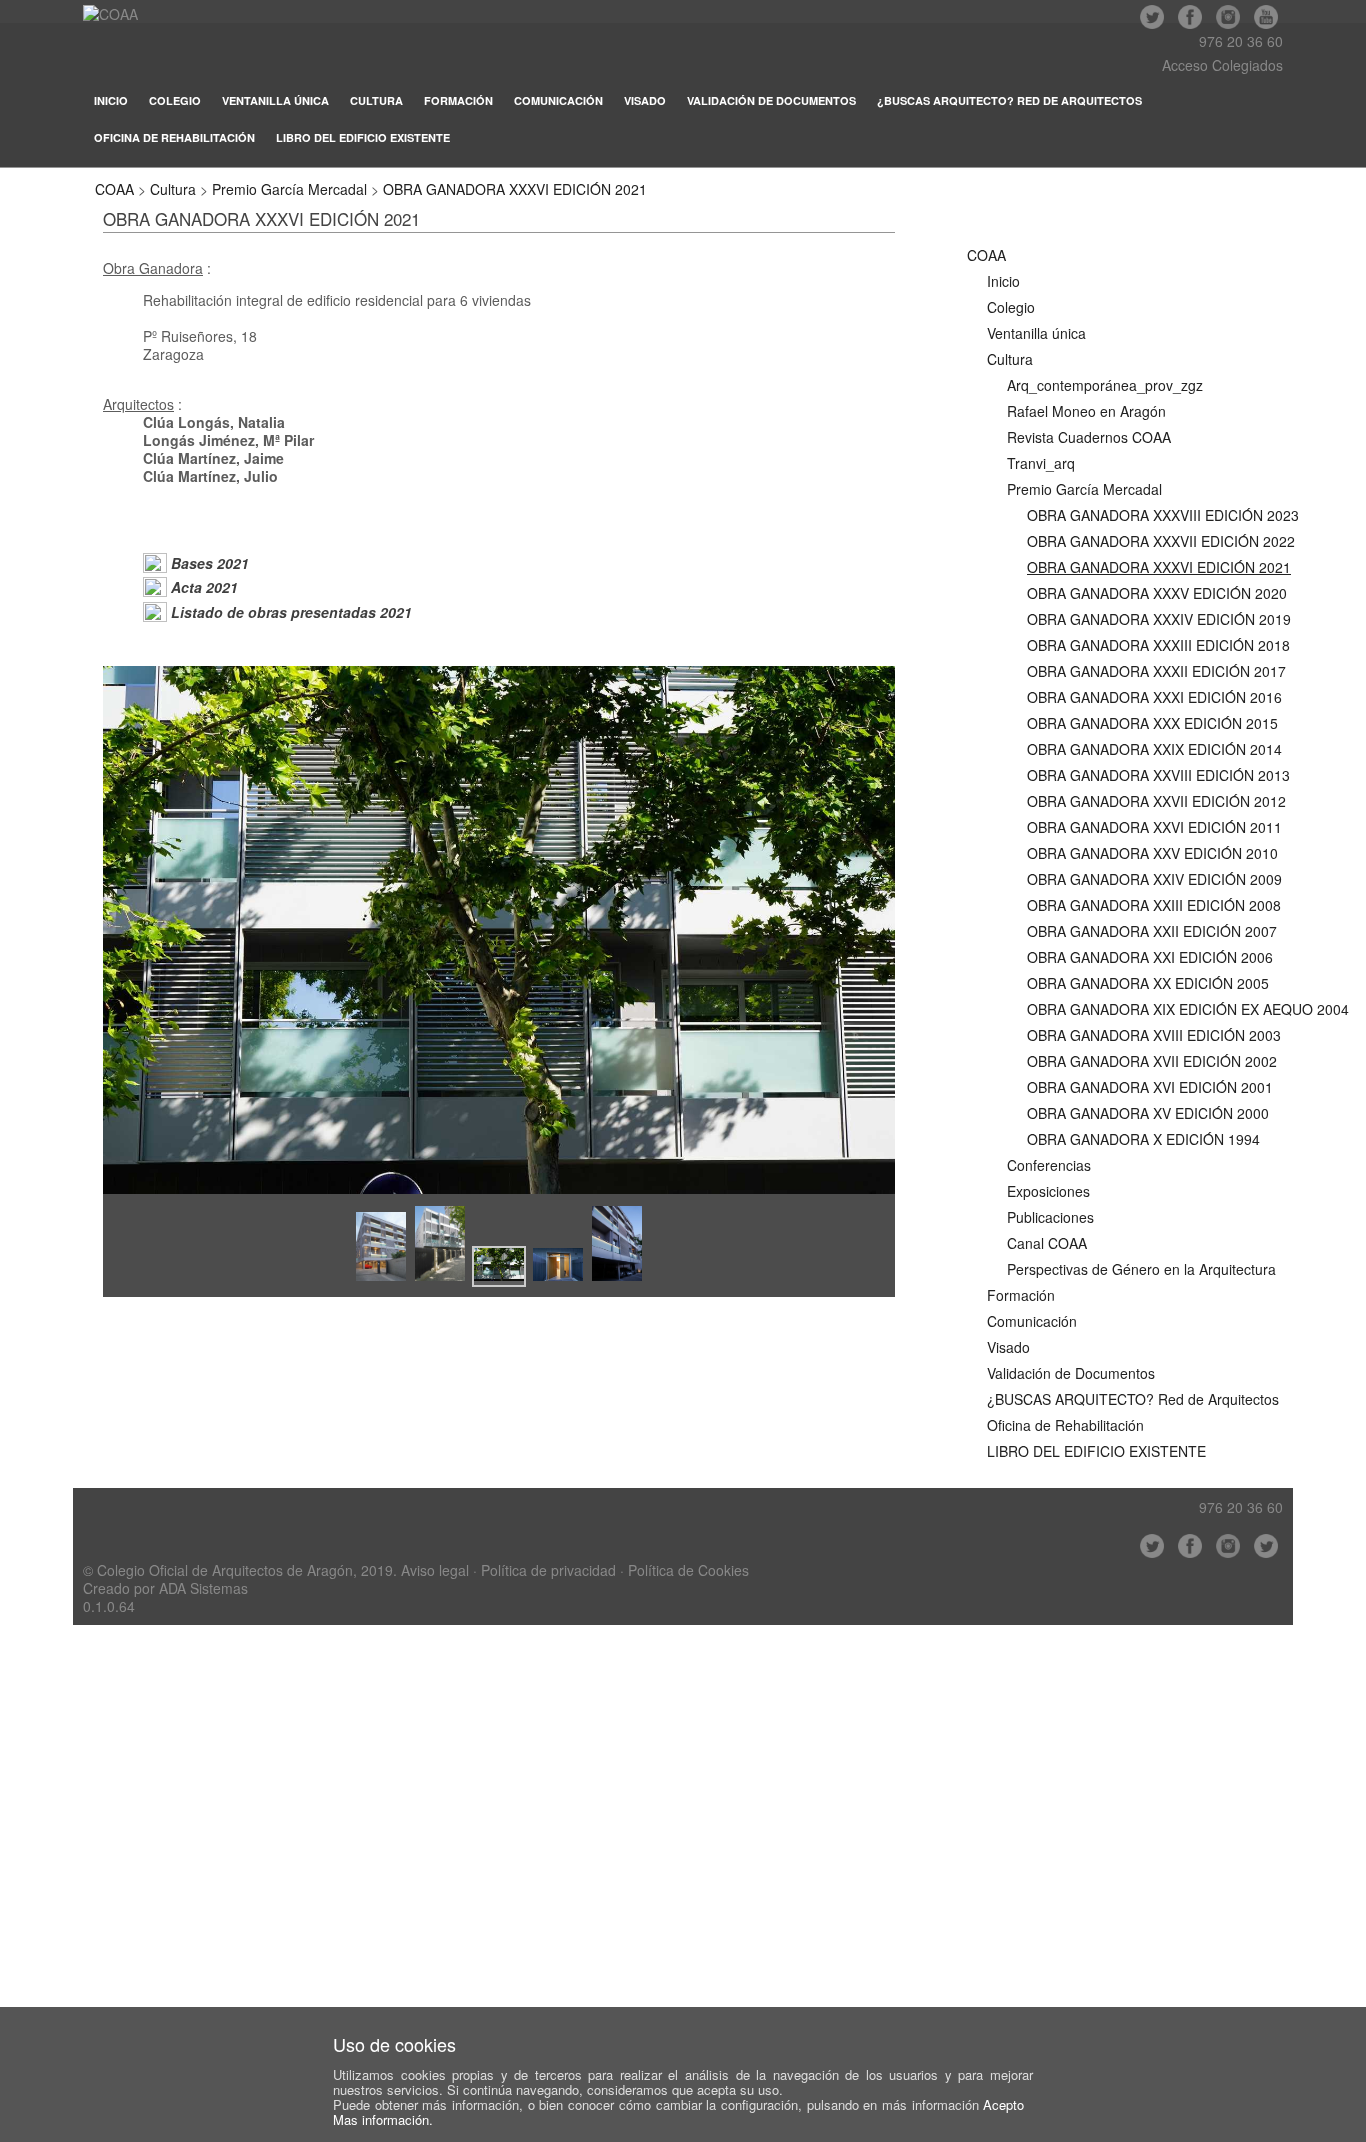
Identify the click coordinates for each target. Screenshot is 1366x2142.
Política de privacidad (548, 1570)
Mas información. (383, 2119)
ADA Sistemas (203, 1588)
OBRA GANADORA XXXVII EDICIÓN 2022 (1161, 541)
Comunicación (558, 100)
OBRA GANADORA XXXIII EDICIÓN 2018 (1158, 645)
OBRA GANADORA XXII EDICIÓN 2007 (1152, 931)
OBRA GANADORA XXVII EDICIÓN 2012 (1156, 801)
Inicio (111, 100)
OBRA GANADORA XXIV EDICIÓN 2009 (1154, 879)
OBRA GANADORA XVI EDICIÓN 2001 (1150, 1087)
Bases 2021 (210, 563)
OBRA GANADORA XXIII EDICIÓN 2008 (1154, 905)
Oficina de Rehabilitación (174, 137)
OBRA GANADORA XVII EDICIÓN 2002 (1152, 1061)
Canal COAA (1047, 1243)
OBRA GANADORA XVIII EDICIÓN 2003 (1154, 1035)
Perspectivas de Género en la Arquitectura (1141, 1269)
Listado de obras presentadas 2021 (291, 612)
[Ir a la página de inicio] (110, 14)
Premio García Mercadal (289, 189)
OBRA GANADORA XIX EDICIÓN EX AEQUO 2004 (1188, 1009)
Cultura (376, 100)
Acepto (1003, 2104)
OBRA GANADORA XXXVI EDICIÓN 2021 (515, 189)
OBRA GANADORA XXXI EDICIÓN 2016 (1154, 697)
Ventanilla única (275, 100)
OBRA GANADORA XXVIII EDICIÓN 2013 (1158, 775)
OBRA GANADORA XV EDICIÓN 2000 (1148, 1113)
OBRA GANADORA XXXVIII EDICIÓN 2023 (1163, 515)
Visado (645, 100)
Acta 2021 (204, 587)
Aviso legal (435, 1570)
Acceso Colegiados (1222, 65)
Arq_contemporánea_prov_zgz (1105, 385)
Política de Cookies (688, 1570)
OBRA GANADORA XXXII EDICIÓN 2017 (1156, 671)
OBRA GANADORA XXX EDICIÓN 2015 (1152, 723)
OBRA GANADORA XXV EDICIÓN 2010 (1152, 853)
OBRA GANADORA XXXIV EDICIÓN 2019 (1159, 619)
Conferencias (1049, 1165)
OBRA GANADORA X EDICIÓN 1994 (1143, 1139)
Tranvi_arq (1041, 463)
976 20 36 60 (1241, 41)
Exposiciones (1048, 1191)
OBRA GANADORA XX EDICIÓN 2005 (1148, 983)
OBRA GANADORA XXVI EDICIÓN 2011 (1154, 827)
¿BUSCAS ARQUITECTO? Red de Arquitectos (1009, 100)
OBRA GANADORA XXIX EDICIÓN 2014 (1154, 749)
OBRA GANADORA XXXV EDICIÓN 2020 (1157, 593)
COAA (114, 189)
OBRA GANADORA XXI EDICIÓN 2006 (1150, 957)
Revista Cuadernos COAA (1089, 437)
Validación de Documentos (771, 100)
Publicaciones (1050, 1217)
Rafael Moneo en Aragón (1086, 411)
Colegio (175, 100)
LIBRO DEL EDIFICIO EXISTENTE (363, 137)
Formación (458, 100)
